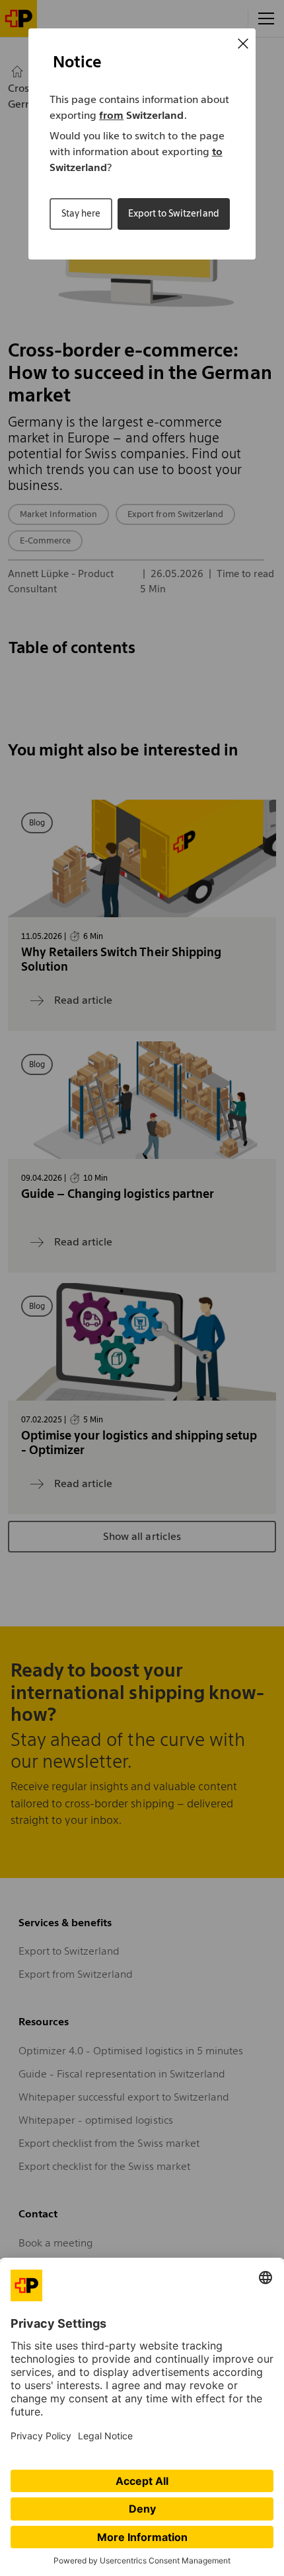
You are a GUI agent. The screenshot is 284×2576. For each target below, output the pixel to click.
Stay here (81, 213)
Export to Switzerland (173, 213)
